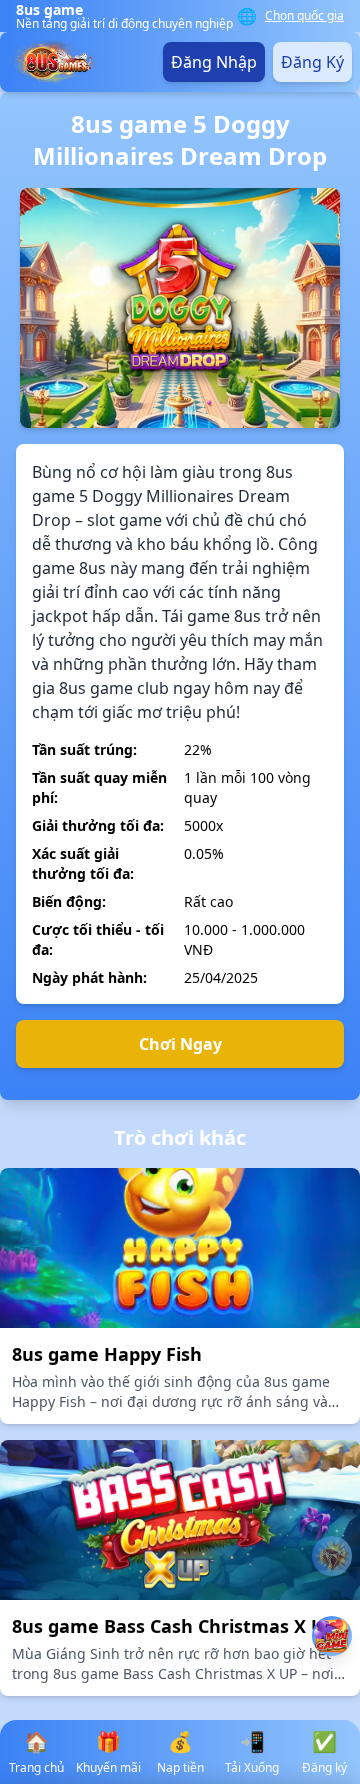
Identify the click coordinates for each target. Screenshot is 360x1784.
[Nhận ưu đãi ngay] (332, 1636)
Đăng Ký (312, 62)
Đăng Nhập (214, 62)
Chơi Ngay (180, 1044)
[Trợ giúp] (332, 1556)
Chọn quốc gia (304, 16)
